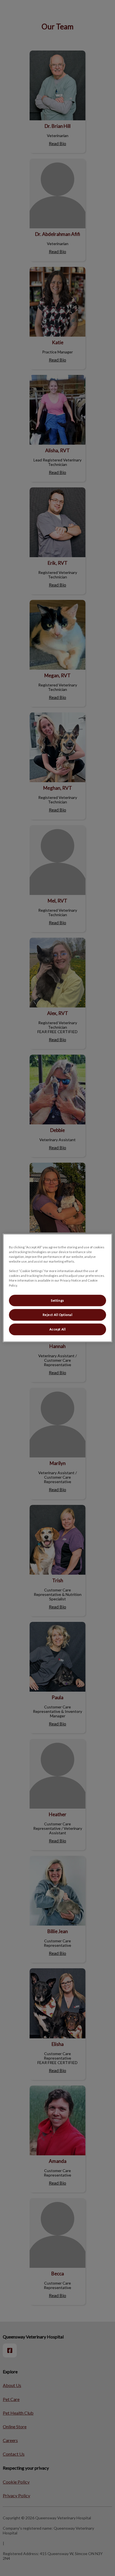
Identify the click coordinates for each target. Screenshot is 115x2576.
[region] (57, 1288)
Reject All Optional (58, 1315)
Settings (57, 1300)
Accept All (58, 1329)
